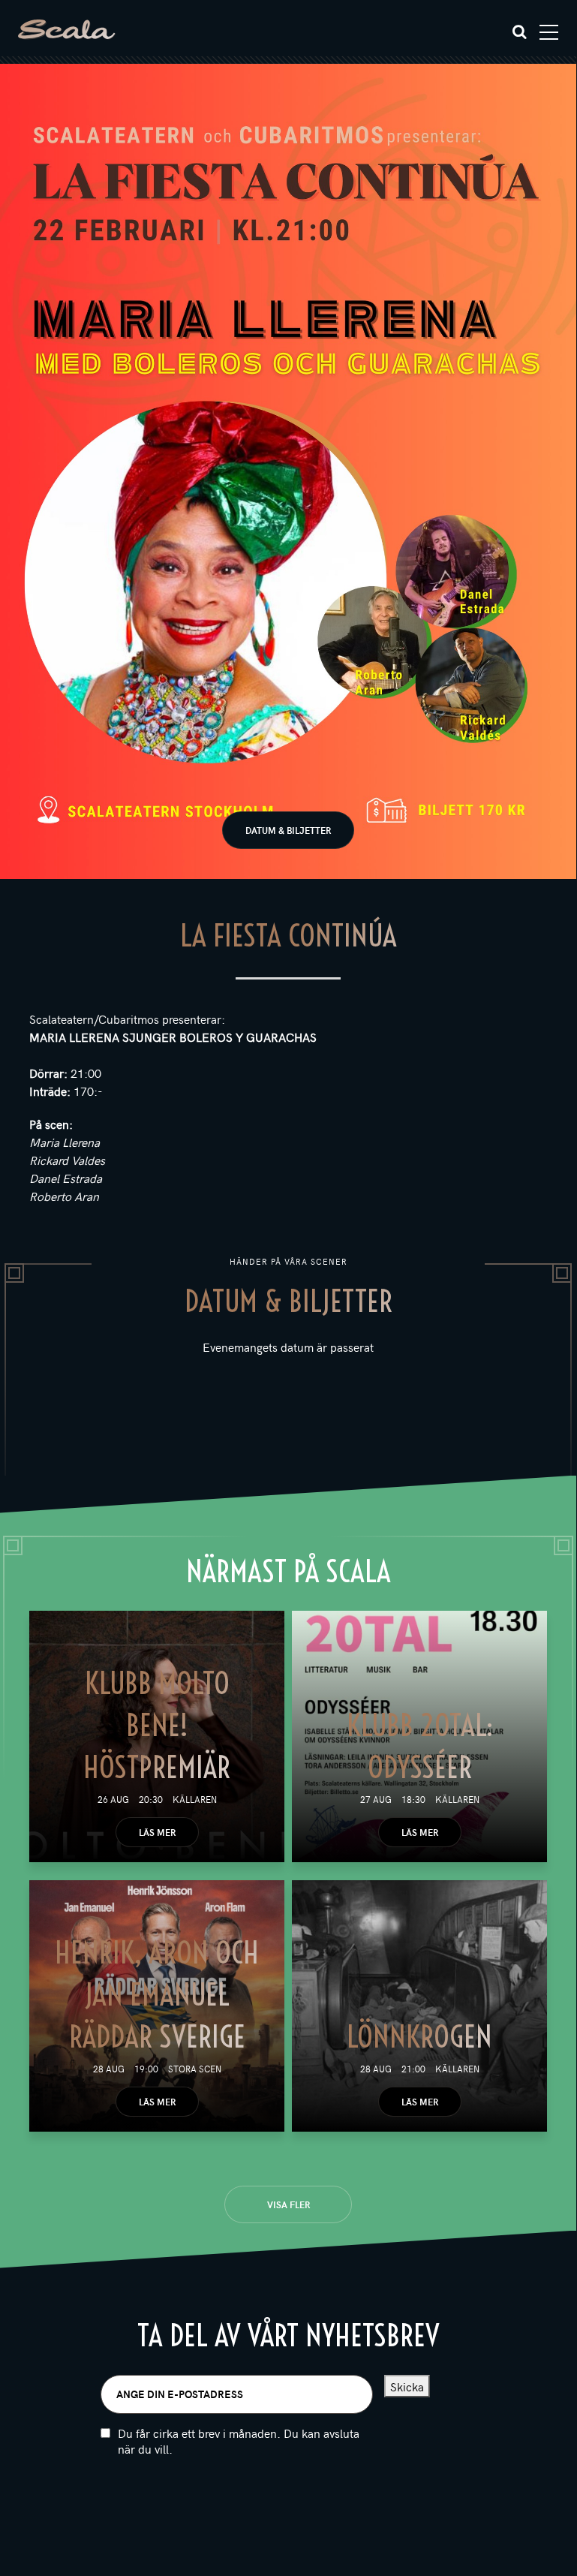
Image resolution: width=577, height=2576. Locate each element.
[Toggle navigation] (549, 32)
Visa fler (288, 2204)
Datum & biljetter (288, 830)
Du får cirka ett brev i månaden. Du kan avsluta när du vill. (239, 2441)
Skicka (407, 2386)
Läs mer (157, 1832)
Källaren (195, 1799)
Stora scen (195, 2069)
